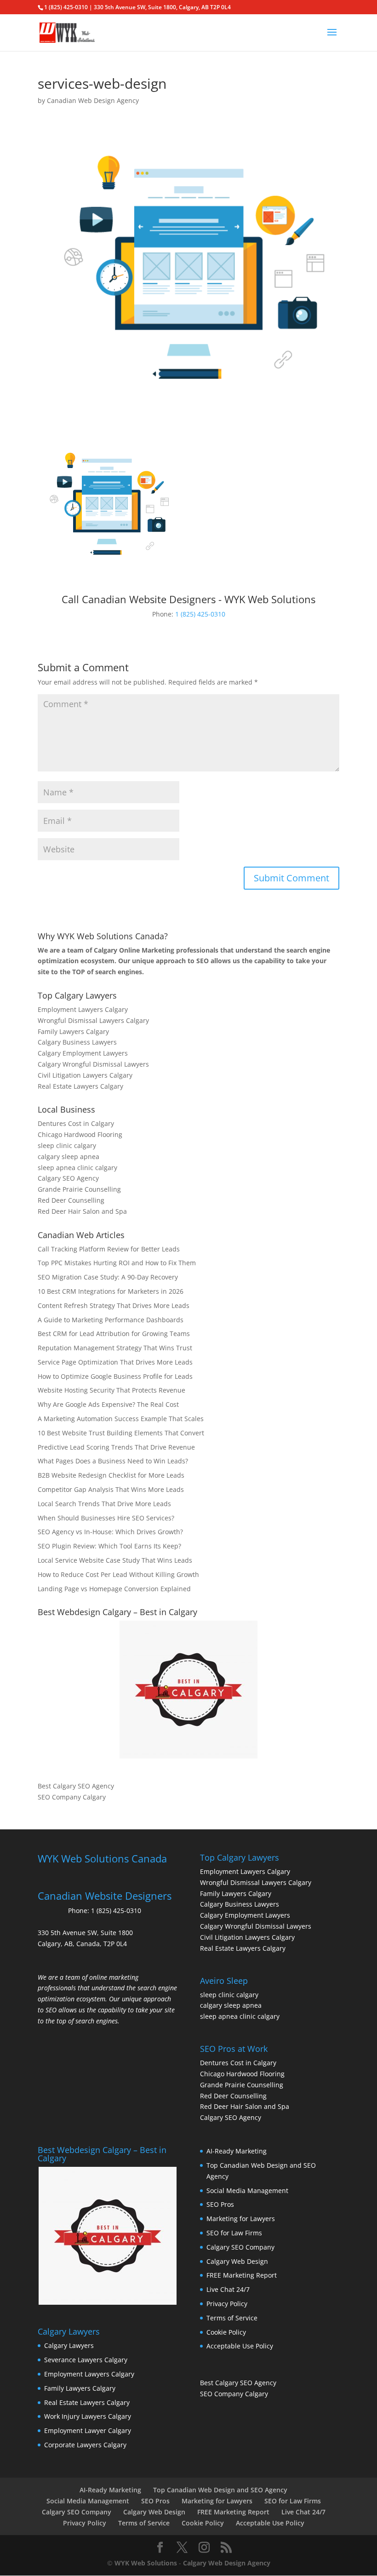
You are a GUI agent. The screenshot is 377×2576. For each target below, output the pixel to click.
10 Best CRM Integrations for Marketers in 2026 (111, 1291)
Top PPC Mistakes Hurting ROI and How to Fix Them (117, 1263)
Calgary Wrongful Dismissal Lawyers (93, 1064)
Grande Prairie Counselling (79, 1189)
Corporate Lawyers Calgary (85, 2445)
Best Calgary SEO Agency (76, 1786)
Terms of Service (232, 2318)
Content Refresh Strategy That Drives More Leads (114, 1305)
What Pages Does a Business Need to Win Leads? (113, 1461)
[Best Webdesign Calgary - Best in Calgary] (188, 1690)
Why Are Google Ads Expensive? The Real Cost (108, 1404)
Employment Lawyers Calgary (83, 1009)
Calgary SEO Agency (68, 1178)
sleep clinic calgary (67, 1145)
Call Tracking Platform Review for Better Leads (109, 1249)
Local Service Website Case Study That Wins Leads (115, 1560)
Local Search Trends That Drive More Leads (104, 1504)
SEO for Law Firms (234, 2233)
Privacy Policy (227, 2304)
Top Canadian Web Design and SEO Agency (220, 2490)
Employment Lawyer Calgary (88, 2430)
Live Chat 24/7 (228, 2289)
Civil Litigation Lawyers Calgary (85, 1075)
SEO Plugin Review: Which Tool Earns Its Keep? (109, 1546)
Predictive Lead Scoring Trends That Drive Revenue (116, 1447)
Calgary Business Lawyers (77, 1042)
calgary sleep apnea (69, 1157)
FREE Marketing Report (242, 2275)
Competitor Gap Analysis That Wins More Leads (111, 1489)
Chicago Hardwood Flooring (80, 1134)
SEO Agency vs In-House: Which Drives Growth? (110, 1532)
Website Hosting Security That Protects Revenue (111, 1390)
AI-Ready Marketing (237, 2151)
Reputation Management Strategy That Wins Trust (115, 1348)
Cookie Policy (226, 2332)
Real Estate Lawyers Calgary (80, 1086)
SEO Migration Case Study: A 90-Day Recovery (108, 1277)
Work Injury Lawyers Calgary (88, 2416)
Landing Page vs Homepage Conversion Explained (114, 1589)
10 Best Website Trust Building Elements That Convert (121, 1433)
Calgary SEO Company (240, 2247)
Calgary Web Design (237, 2261)
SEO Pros (220, 2204)
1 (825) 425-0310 (200, 614)
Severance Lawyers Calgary (86, 2360)
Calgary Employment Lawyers (83, 1053)
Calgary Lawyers (69, 2345)
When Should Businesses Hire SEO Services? (106, 1518)
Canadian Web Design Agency (93, 100)
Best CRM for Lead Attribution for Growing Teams (114, 1334)
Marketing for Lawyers (241, 2219)
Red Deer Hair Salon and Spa (82, 1211)
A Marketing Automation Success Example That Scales (121, 1419)
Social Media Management (247, 2190)
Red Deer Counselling (71, 1200)
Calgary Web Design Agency (227, 2563)
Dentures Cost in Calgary (76, 1123)
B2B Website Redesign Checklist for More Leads (111, 1475)
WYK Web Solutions (146, 2563)
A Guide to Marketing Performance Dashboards (111, 1320)
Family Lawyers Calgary (73, 1031)
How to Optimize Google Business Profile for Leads (115, 1376)
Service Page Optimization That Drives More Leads (115, 1362)
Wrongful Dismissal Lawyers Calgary (93, 1020)
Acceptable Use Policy (240, 2346)
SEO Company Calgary (72, 1797)
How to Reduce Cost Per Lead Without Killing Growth (118, 1574)
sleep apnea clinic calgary (77, 1168)
